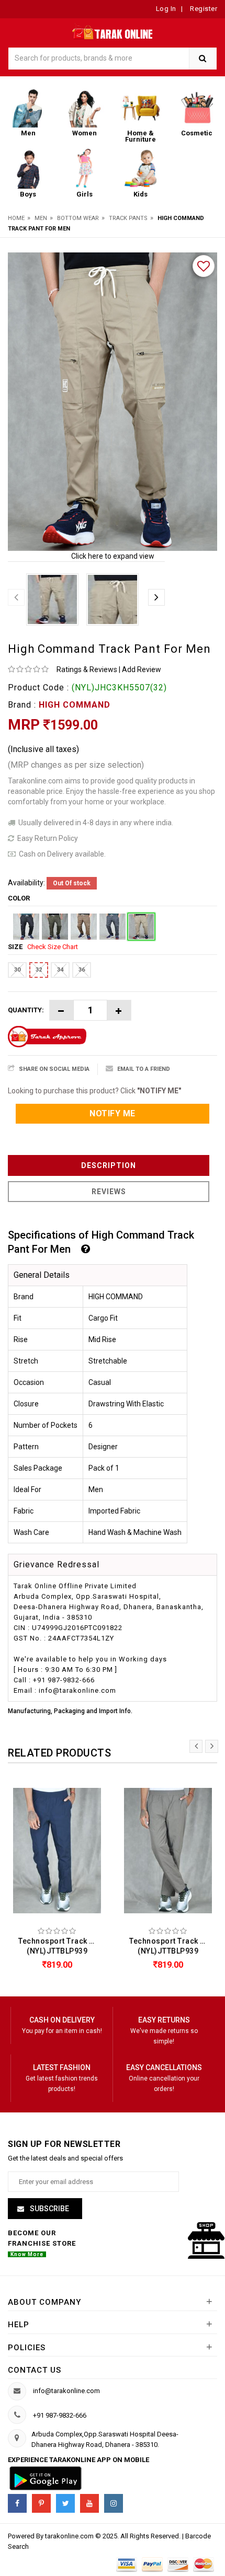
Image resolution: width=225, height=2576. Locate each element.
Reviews (109, 1192)
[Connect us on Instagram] (114, 2503)
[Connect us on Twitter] (65, 2503)
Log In (166, 9)
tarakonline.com (70, 2536)
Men (41, 218)
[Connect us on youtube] (89, 2503)
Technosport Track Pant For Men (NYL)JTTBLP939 (60, 1946)
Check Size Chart (53, 947)
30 (17, 970)
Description (109, 1165)
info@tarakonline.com (66, 2391)
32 (39, 970)
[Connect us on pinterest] (41, 2503)
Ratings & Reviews (87, 669)
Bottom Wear (78, 218)
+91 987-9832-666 (60, 2415)
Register (203, 9)
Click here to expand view (113, 556)
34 (60, 970)
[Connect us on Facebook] (17, 2503)
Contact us (35, 2370)
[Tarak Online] (113, 31)
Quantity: (26, 1010)
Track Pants (128, 218)
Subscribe (49, 2209)
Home (16, 218)
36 (82, 970)
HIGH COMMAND (75, 705)
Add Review (142, 669)
